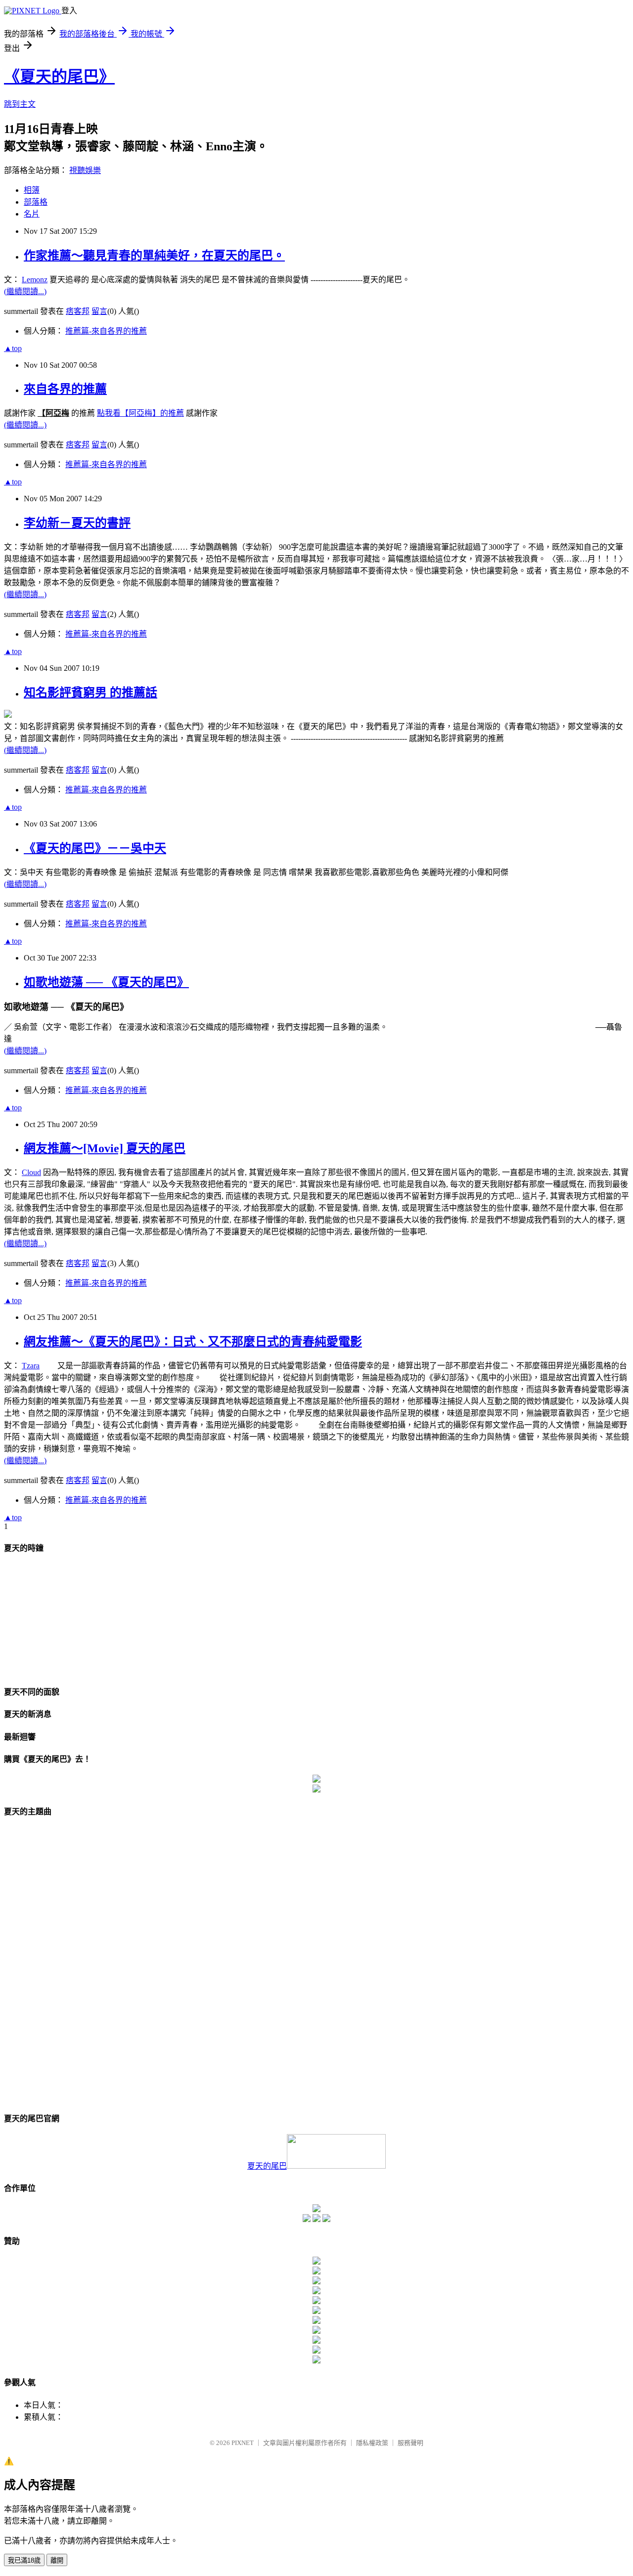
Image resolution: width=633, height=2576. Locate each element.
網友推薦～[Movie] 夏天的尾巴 (105, 1148)
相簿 (32, 190)
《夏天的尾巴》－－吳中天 (95, 848)
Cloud (31, 1172)
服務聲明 (410, 2443)
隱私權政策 (372, 2443)
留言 (99, 311)
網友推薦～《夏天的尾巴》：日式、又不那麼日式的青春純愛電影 (193, 1342)
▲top (13, 348)
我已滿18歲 (24, 2560)
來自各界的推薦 (65, 389)
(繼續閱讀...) (25, 291)
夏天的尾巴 (267, 2166)
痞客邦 (78, 311)
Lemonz (35, 280)
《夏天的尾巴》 (59, 77)
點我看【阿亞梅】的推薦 (140, 413)
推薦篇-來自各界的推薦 (106, 331)
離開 (57, 2560)
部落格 (36, 202)
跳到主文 (20, 104)
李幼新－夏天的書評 (77, 523)
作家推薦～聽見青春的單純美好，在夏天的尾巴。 (154, 256)
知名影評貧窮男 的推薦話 (90, 693)
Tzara (31, 1366)
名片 (32, 214)
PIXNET (243, 2443)
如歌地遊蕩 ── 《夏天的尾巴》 (106, 982)
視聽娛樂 (85, 170)
